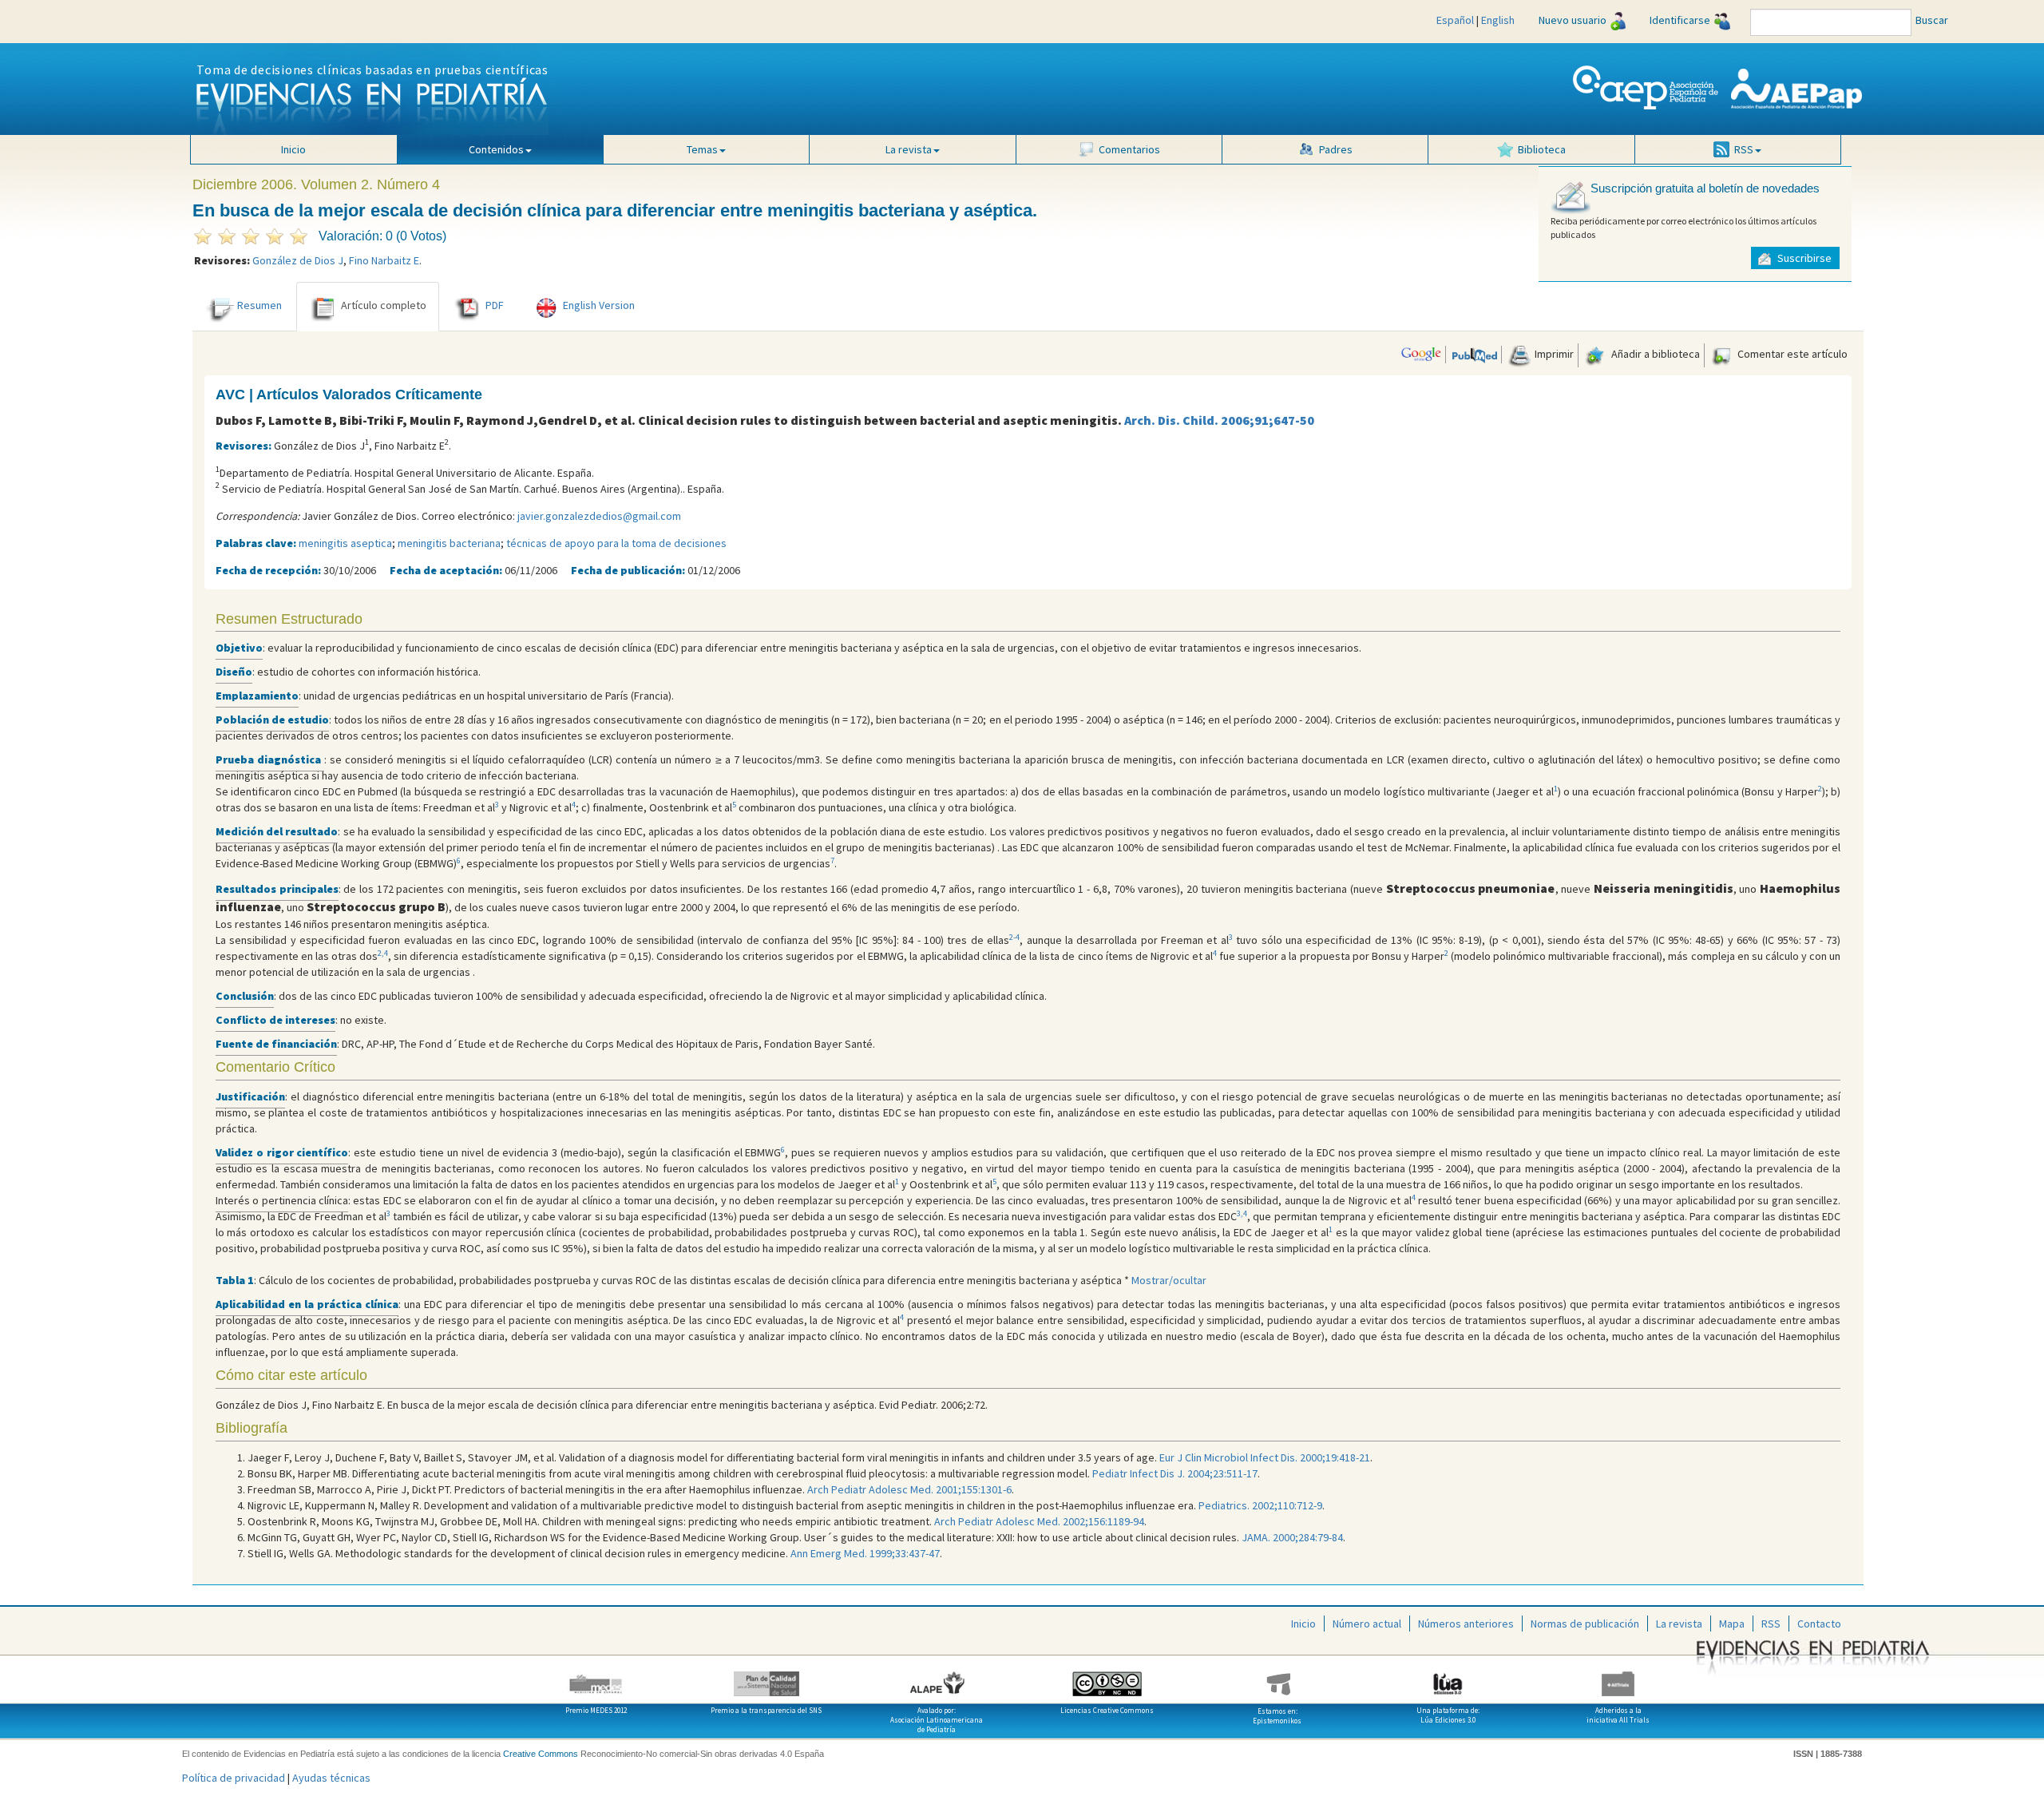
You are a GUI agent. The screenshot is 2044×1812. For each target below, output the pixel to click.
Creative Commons (541, 1754)
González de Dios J (298, 260)
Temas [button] (702, 149)
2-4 (1014, 937)
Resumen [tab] (259, 305)
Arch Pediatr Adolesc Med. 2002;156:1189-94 (1039, 1521)
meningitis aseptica (345, 543)
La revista (1679, 1624)
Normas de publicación (1585, 1624)
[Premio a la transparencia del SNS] (766, 1678)
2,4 (383, 953)
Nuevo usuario (1573, 20)
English (1498, 20)
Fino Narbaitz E (384, 260)
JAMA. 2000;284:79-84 (1292, 1537)
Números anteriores (1466, 1624)
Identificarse (1680, 20)
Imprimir (1553, 354)
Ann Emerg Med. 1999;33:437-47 (865, 1553)
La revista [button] (909, 149)
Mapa (1732, 1624)
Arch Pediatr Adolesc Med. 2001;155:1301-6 (909, 1489)
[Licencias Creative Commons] (1107, 1678)
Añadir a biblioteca (1654, 354)
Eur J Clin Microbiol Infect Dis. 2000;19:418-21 (1264, 1457)
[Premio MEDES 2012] (596, 1678)
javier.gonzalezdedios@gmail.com (599, 516)
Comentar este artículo (1791, 354)
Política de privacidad (234, 1778)
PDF (495, 305)
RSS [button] (1744, 149)
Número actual (1367, 1624)
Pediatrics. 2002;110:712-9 (1260, 1505)
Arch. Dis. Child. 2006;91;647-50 (1219, 420)
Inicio (293, 149)
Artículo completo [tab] (384, 305)
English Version (599, 305)
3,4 (1242, 1213)
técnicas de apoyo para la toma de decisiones (616, 543)
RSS (1771, 1624)
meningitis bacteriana (449, 543)
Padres (1336, 149)
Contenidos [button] (496, 149)
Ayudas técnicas (331, 1778)
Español (1455, 20)
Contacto (1819, 1624)
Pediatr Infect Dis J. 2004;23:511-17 (1175, 1473)
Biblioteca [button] (1542, 149)
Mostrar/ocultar (1169, 1280)
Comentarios (1129, 149)
